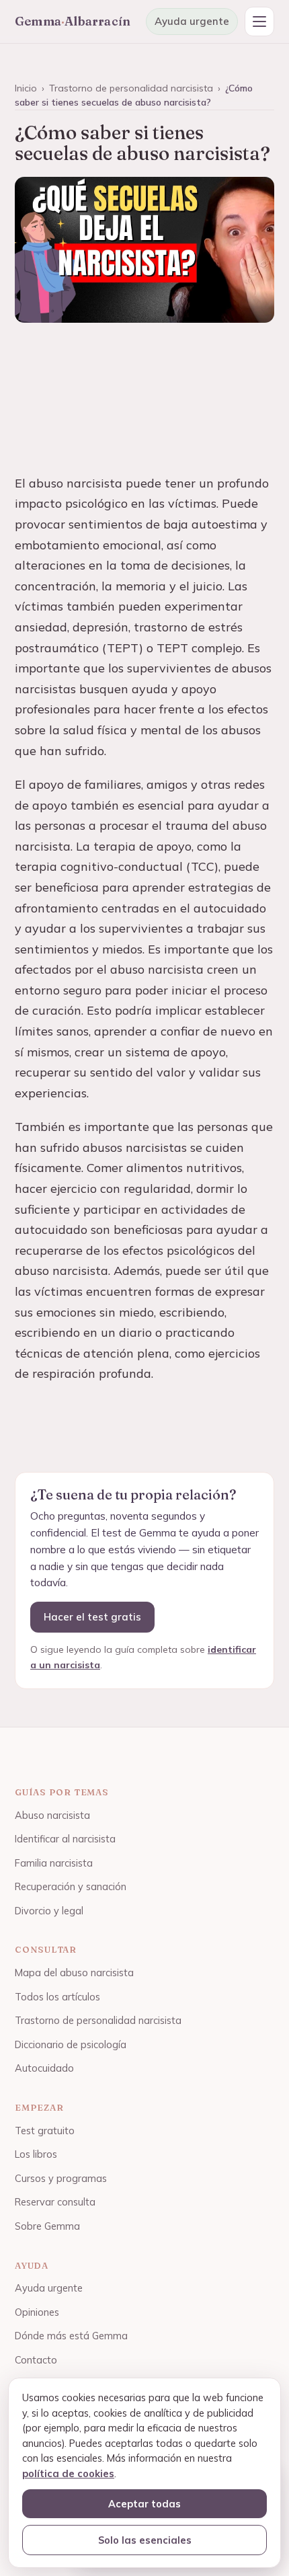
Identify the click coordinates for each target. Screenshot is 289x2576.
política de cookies (68, 2473)
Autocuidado (44, 2068)
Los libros (36, 2154)
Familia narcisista (54, 1863)
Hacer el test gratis (92, 1617)
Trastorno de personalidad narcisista (131, 88)
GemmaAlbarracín (73, 21)
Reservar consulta (55, 2202)
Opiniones (37, 2312)
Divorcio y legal (49, 1911)
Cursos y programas (61, 2178)
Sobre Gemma (47, 2226)
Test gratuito (45, 2131)
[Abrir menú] (259, 22)
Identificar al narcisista (65, 1839)
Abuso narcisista (52, 1815)
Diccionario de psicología (71, 2044)
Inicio (26, 88)
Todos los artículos (57, 1997)
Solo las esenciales (145, 2540)
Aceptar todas (144, 2504)
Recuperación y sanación (71, 1886)
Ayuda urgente (192, 21)
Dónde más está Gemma (71, 2336)
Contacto (36, 2360)
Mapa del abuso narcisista (74, 1973)
